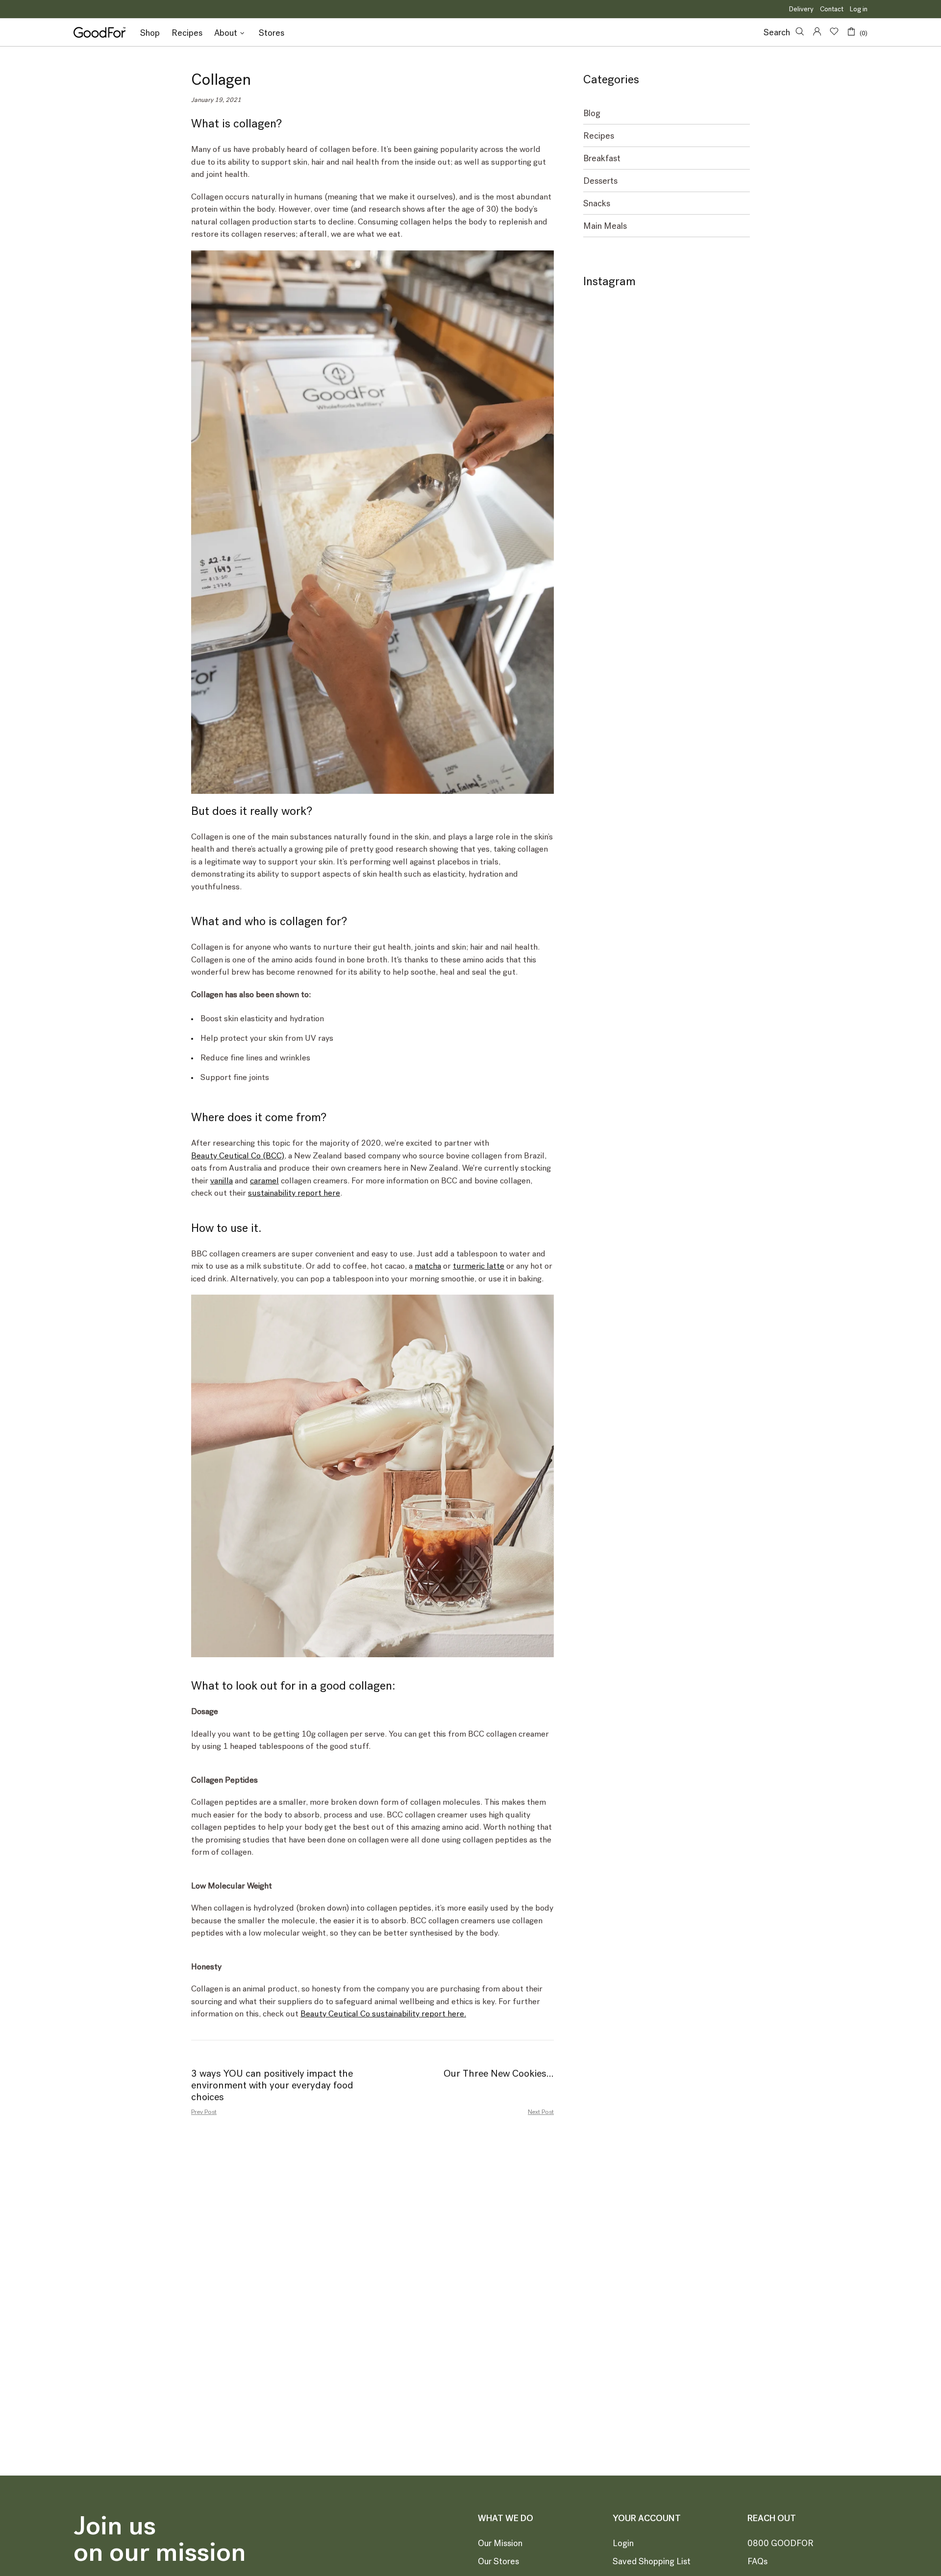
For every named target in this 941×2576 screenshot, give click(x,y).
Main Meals (605, 226)
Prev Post (204, 2112)
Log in (859, 9)
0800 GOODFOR (780, 2543)
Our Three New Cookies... (499, 2073)
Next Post (541, 2112)
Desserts (600, 181)
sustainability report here (294, 1193)
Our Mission (500, 2543)
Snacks (597, 204)
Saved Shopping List (652, 2561)
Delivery (801, 9)
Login (623, 2543)
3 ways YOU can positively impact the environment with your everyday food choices (272, 2085)
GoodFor (99, 32)
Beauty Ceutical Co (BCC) (238, 1155)
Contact (832, 9)
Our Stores (498, 2561)
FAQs (757, 2561)
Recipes (599, 136)
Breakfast (602, 159)
